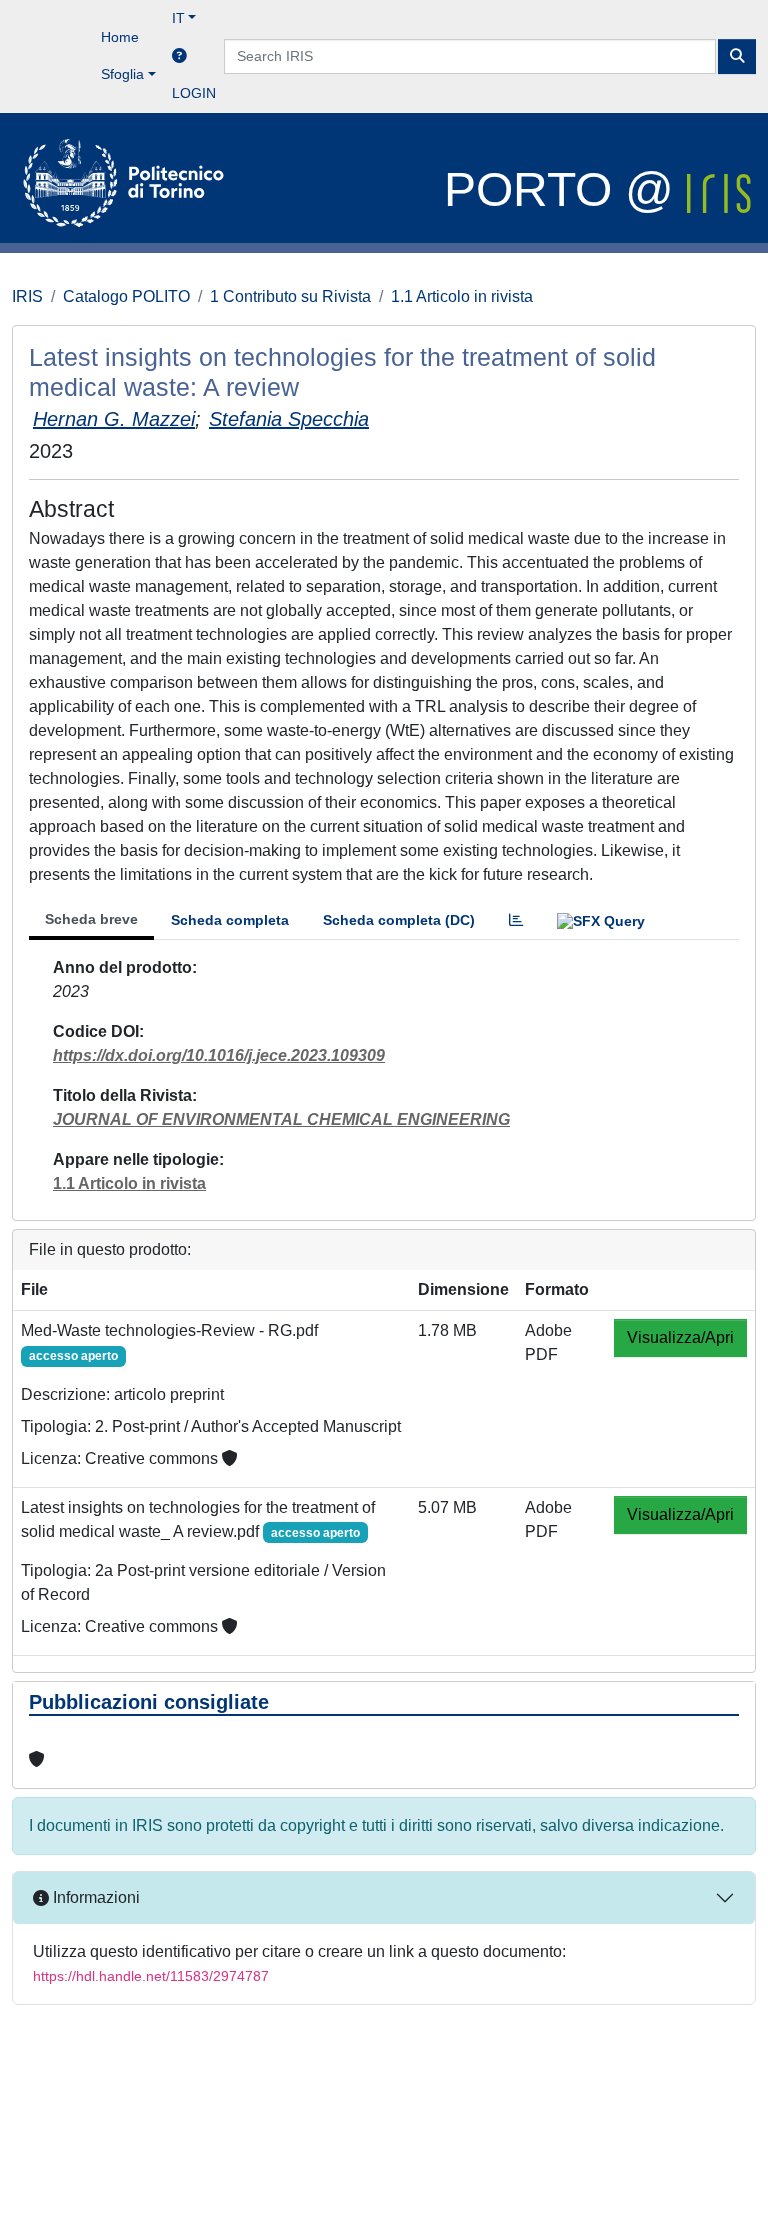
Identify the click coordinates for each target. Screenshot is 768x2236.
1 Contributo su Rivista (290, 296)
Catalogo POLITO (126, 296)
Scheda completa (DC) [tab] (399, 920)
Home (120, 37)
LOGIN (194, 93)
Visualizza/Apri (680, 1337)
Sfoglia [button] (122, 74)
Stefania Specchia (289, 419)
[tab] (516, 920)
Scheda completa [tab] (230, 920)
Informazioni (94, 1897)
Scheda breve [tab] (91, 919)
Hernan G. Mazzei (114, 419)
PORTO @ (565, 189)
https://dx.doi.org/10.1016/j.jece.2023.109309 (219, 1055)
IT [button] (178, 18)
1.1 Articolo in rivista (462, 296)
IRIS (27, 296)
